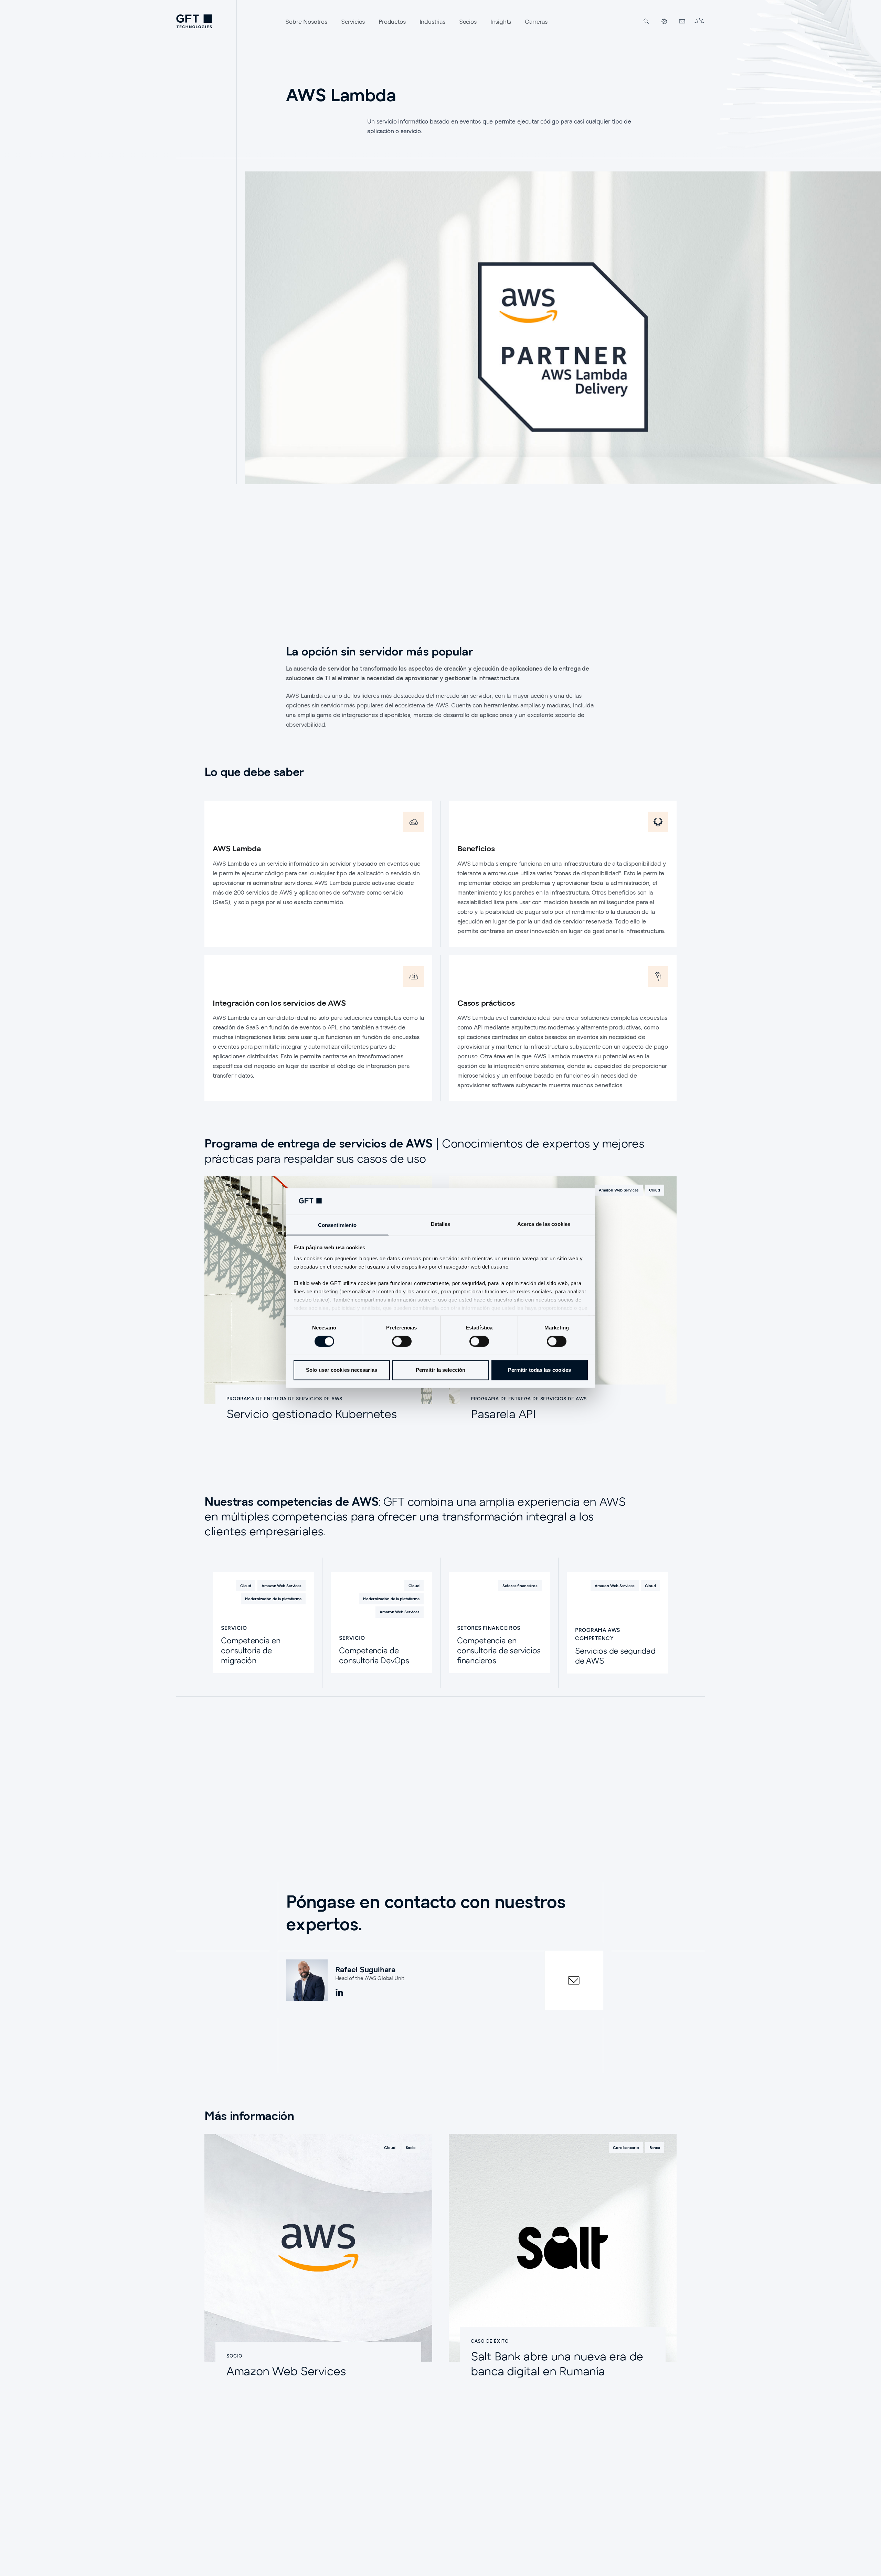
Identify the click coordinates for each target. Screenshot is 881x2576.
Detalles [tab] (441, 1224)
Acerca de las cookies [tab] (544, 1224)
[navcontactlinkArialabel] (682, 21)
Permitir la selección (440, 1370)
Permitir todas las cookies (540, 1370)
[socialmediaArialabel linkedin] (339, 1993)
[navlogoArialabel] (194, 21)
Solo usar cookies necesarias (342, 1370)
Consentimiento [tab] (337, 1225)
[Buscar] (646, 21)
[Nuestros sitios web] (664, 21)
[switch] (402, 1341)
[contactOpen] (574, 1980)
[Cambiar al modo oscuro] (699, 21)
